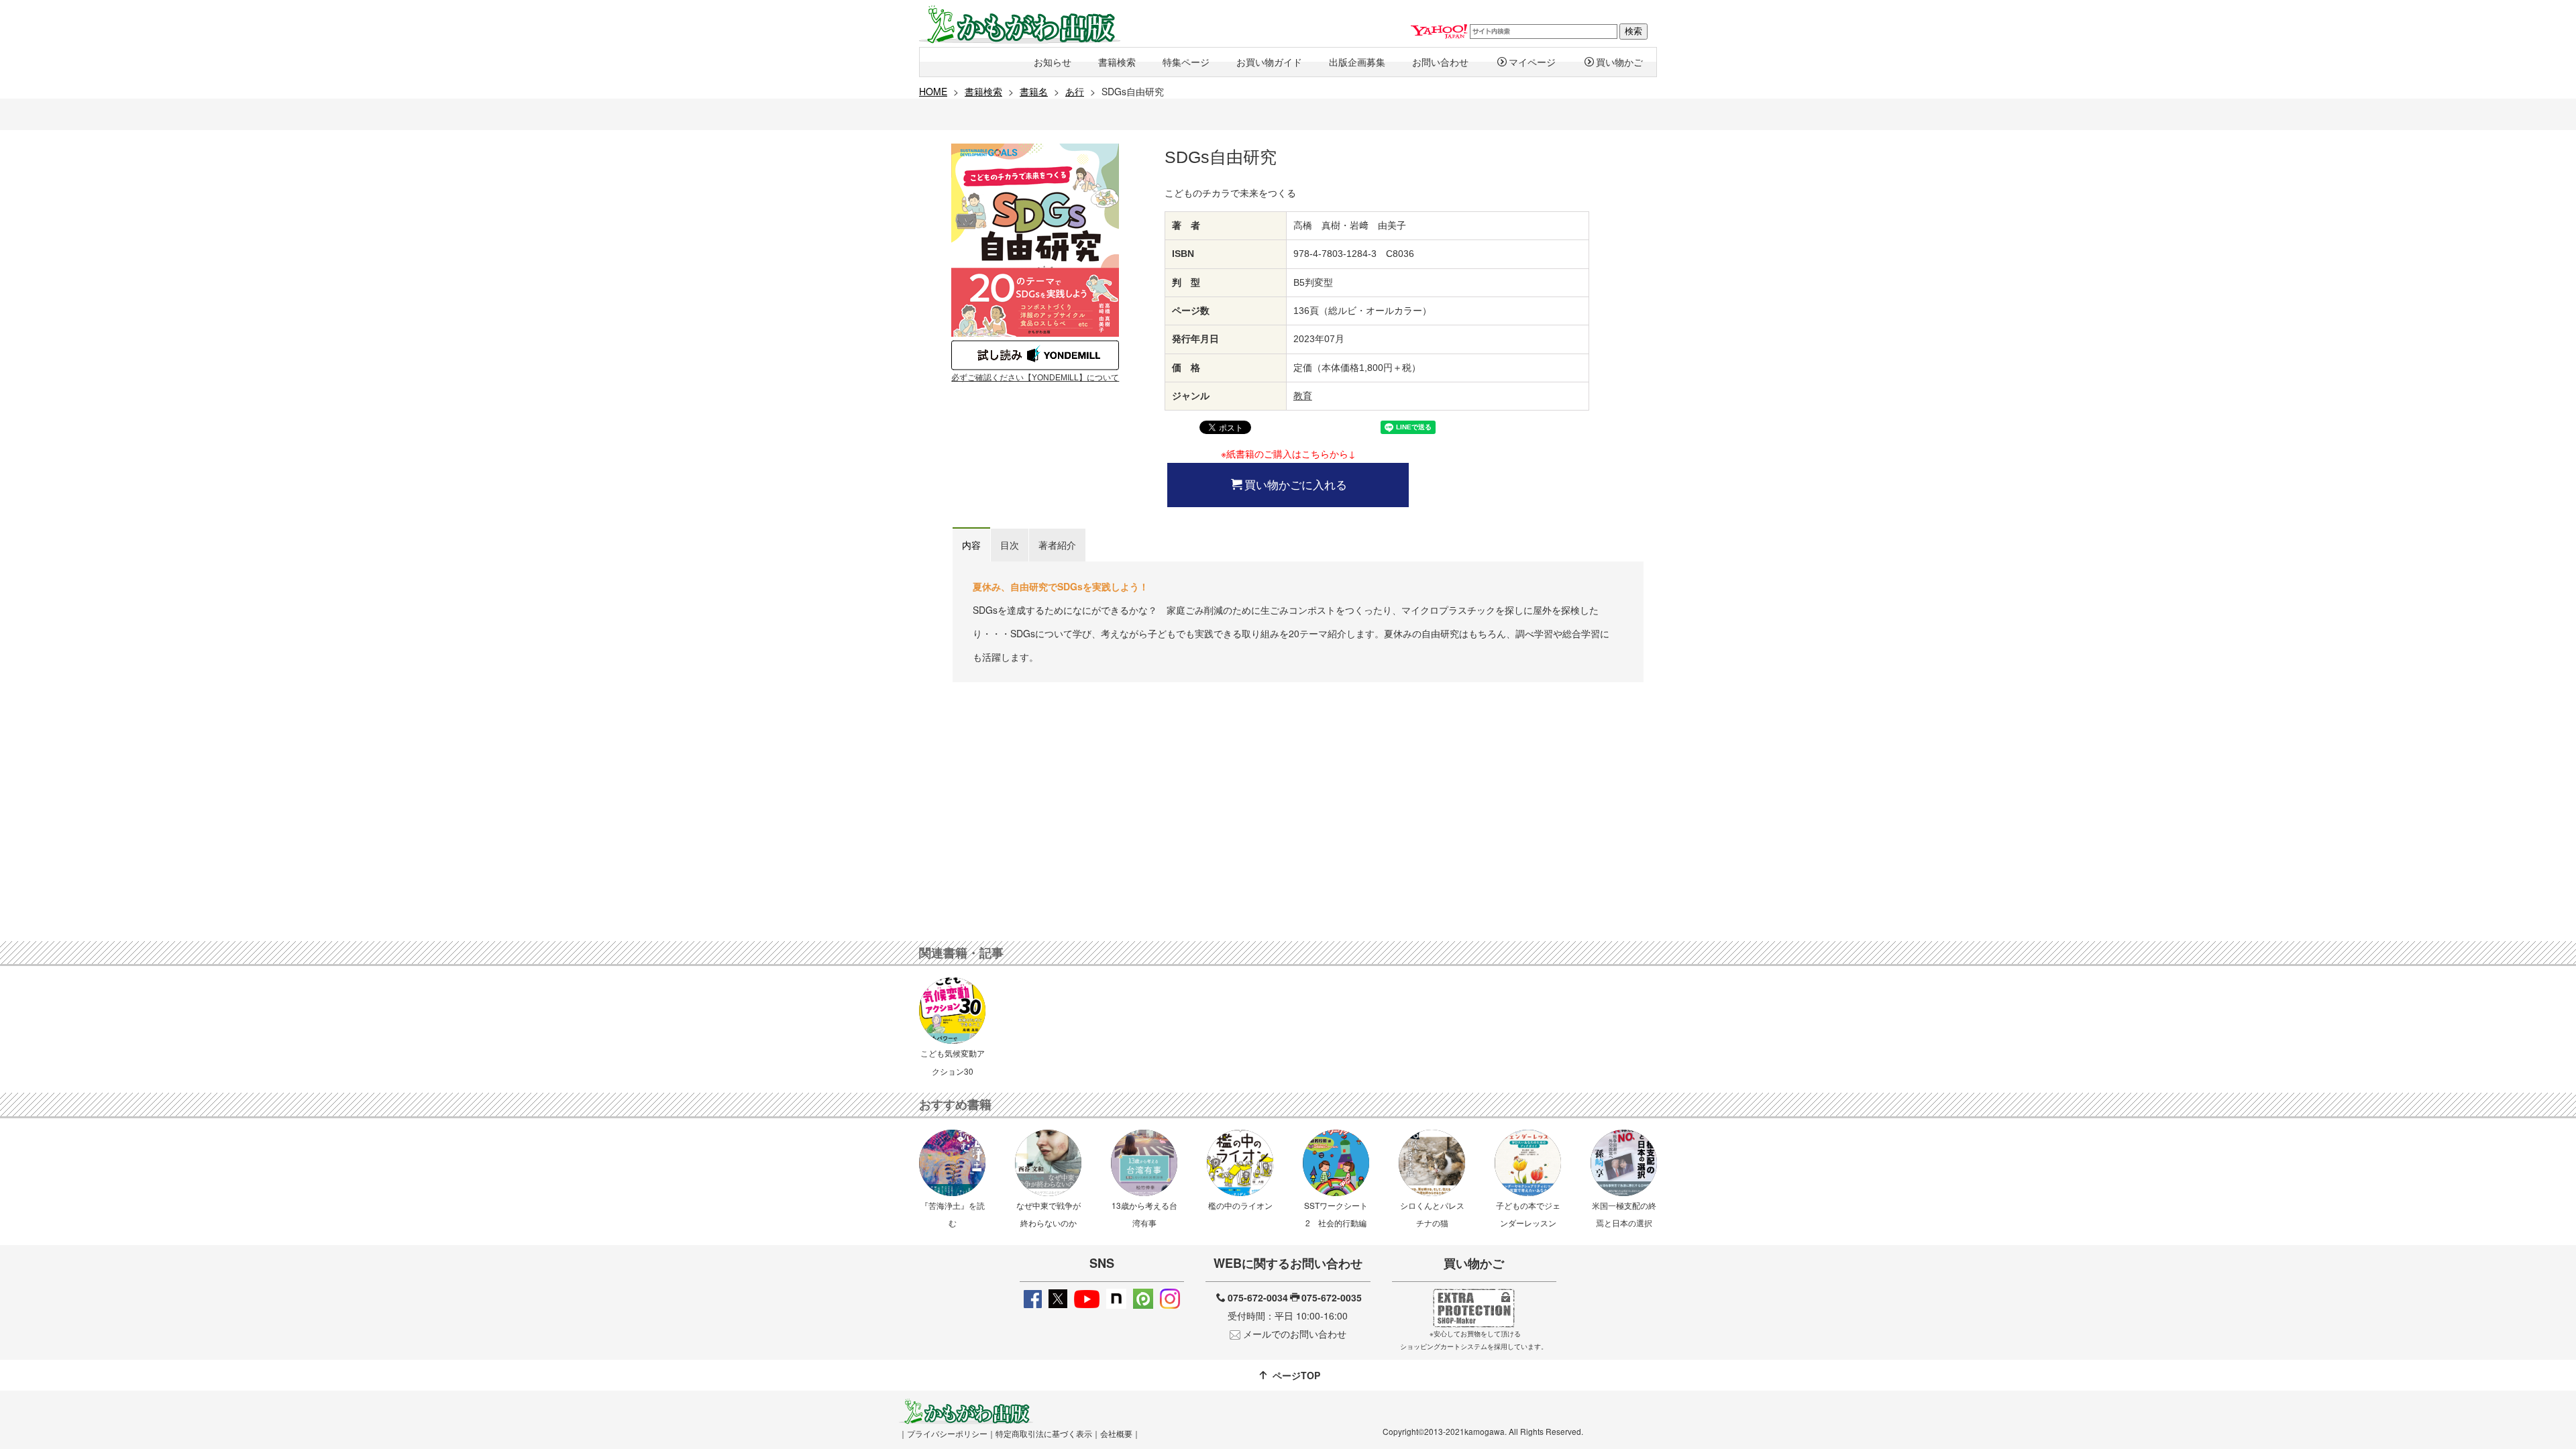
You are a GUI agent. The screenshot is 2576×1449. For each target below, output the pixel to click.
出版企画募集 (1357, 62)
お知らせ (1053, 62)
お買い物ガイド (1269, 62)
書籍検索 (1117, 62)
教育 (1303, 396)
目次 (1010, 545)
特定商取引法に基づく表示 (1044, 1433)
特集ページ (1186, 62)
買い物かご (1619, 62)
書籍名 (1034, 91)
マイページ (1532, 62)
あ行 (1075, 91)
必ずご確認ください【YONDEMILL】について (1035, 378)
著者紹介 (1057, 545)
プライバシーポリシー (947, 1433)
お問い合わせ (1440, 62)
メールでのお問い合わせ (1295, 1334)
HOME (933, 91)
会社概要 (1116, 1433)
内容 (971, 545)
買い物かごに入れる (1296, 484)
